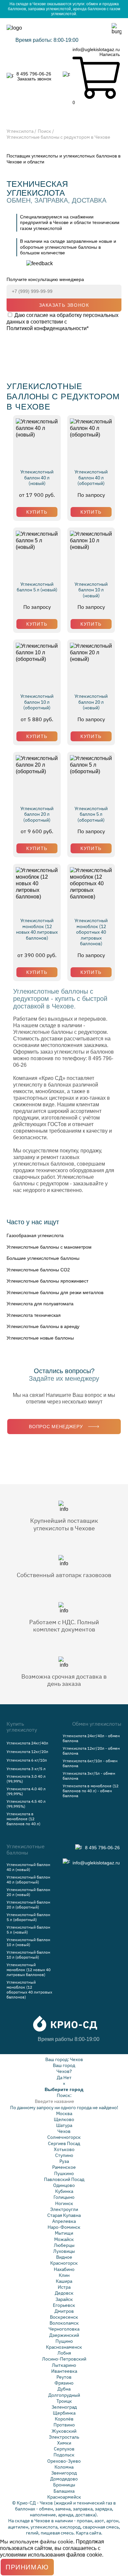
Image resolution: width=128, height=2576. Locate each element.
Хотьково (64, 2149)
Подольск (64, 2455)
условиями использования (32, 2555)
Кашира (64, 2281)
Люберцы (64, 2245)
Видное (64, 2257)
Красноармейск (64, 2497)
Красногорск (64, 2263)
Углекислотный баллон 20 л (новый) (91, 702)
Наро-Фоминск (64, 2227)
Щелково (64, 2119)
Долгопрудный (64, 2395)
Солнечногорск (64, 2137)
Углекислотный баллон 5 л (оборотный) (91, 814)
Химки (64, 2443)
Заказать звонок (34, 79)
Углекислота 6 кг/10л (27, 1760)
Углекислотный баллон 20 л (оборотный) (37, 814)
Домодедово (64, 2479)
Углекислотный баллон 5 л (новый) (37, 587)
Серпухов (64, 2449)
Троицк (64, 2401)
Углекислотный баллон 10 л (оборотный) (37, 702)
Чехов (76, 2059)
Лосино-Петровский (64, 2359)
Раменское (64, 2167)
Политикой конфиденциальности (47, 328)
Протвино (64, 2425)
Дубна (64, 2389)
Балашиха (64, 2491)
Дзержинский (64, 2335)
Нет (67, 2078)
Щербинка (64, 2413)
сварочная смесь (101, 2527)
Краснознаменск (64, 2347)
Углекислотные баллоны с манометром (49, 1247)
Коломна (64, 2467)
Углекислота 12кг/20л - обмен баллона (91, 1751)
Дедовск (64, 2293)
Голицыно (64, 2197)
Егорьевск (64, 2305)
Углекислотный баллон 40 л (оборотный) (91, 478)
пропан (85, 2521)
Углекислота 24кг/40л (27, 1743)
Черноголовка (64, 2329)
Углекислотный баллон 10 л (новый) (91, 590)
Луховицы (64, 2251)
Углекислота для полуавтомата (40, 1304)
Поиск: (64, 2095)
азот (99, 2521)
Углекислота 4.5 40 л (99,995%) (26, 1804)
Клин (64, 2275)
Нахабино (64, 2269)
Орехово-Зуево (64, 2461)
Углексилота (20, 131)
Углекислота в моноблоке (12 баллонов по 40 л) (23, 1819)
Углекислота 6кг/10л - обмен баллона (90, 1763)
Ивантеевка (64, 2371)
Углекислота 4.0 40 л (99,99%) (26, 1791)
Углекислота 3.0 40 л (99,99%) (26, 1779)
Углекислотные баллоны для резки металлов (55, 1292)
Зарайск (64, 2299)
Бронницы (64, 2485)
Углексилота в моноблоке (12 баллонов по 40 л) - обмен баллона (91, 1791)
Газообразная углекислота (35, 1235)
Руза (64, 2161)
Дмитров (64, 2311)
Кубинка (64, 2191)
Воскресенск (64, 2317)
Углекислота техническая (34, 1315)
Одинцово (64, 2185)
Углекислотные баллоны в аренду (43, 1326)
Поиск (44, 131)
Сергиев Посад (64, 2143)
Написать (110, 54)
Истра (64, 2287)
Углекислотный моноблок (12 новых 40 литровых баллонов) (37, 929)
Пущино (64, 2341)
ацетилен (18, 2527)
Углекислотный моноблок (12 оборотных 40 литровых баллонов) (91, 932)
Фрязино (64, 2383)
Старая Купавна (64, 2215)
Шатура (64, 2125)
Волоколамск (64, 2323)
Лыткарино (64, 2365)
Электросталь (64, 2437)
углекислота (44, 2527)
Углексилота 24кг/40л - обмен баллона (91, 1738)
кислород (70, 2527)
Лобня (64, 2353)
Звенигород (64, 2473)
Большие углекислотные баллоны (43, 1258)
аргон (112, 2521)
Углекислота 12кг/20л (27, 1752)
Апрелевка (64, 2221)
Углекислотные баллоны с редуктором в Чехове (58, 137)
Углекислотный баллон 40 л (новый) (37, 478)
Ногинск (64, 2203)
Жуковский (64, 2431)
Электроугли (64, 2209)
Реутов (64, 2377)
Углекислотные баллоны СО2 (38, 1270)
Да (60, 2078)
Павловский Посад (64, 2179)
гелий (32, 2533)
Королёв (64, 2419)
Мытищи (64, 2233)
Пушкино (64, 2173)
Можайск (64, 2239)
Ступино (64, 2155)
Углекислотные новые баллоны (40, 1338)
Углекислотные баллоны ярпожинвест (47, 1281)
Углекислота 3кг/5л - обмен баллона (89, 1776)
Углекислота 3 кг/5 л (26, 1769)
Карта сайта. (89, 2533)
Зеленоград (64, 2407)
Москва (64, 2113)
